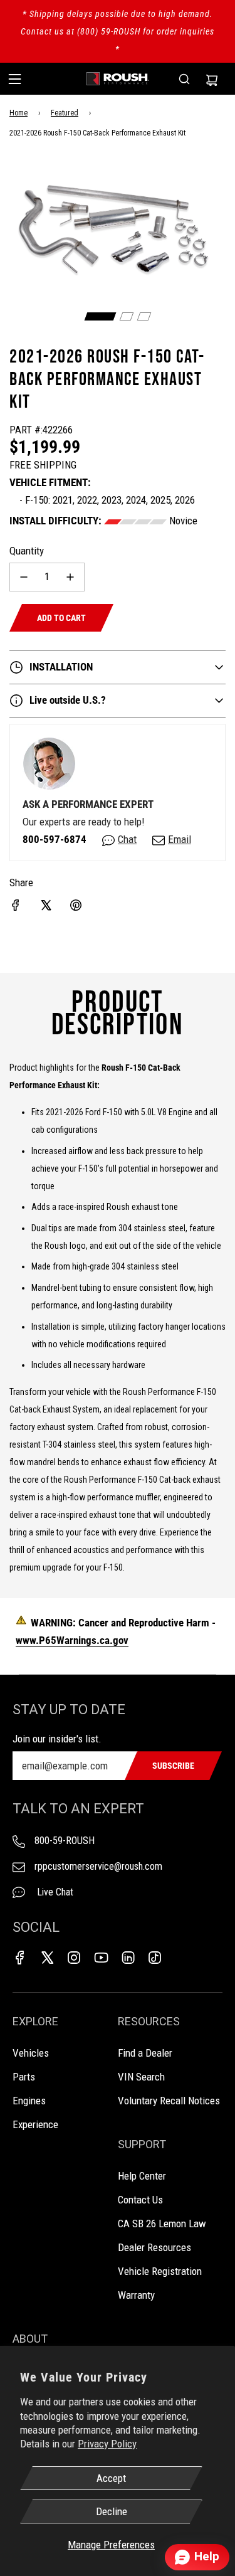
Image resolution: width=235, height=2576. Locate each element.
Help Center (142, 2176)
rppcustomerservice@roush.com (98, 1866)
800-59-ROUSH (65, 1841)
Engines (29, 2101)
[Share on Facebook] (16, 905)
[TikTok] (155, 1958)
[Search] (184, 79)
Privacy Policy (107, 2444)
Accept (111, 2478)
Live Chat (54, 1892)
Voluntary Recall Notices (169, 2101)
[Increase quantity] (70, 577)
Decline (112, 2511)
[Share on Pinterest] (76, 905)
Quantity (27, 551)
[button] (100, 316)
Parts (24, 2077)
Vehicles (31, 2053)
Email (180, 839)
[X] (47, 1958)
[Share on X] (46, 905)
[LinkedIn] (128, 1958)
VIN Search (141, 2077)
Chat (127, 839)
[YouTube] (101, 1958)
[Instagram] (74, 1958)
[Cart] (212, 79)
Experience (35, 2124)
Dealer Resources (154, 2247)
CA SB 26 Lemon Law (162, 2224)
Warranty (136, 2295)
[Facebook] (20, 1958)
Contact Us (140, 2200)
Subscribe (173, 1766)
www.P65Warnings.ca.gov (72, 1640)
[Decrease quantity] (24, 577)
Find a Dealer (145, 2053)
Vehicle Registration (160, 2271)
